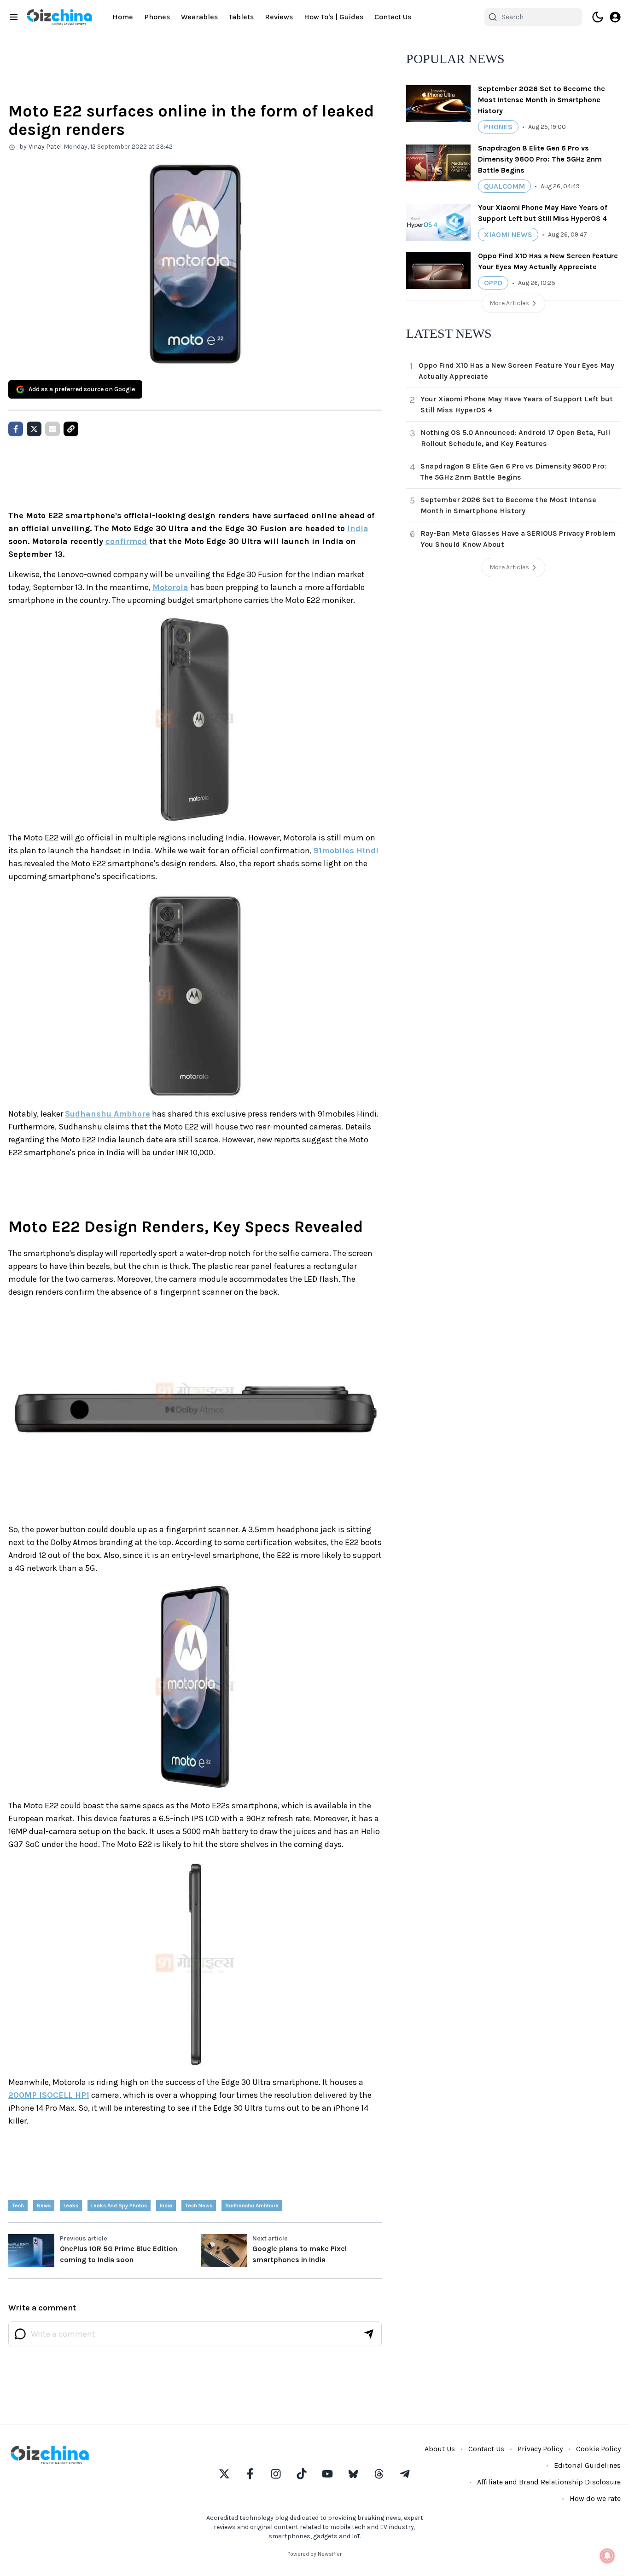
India (358, 528)
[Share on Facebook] (16, 429)
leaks (71, 2206)
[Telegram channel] (405, 2474)
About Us (440, 2449)
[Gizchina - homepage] (59, 17)
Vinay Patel (45, 147)
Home (123, 17)
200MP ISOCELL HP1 (49, 2095)
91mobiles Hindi (346, 851)
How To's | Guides (334, 17)
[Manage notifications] (607, 2556)
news (44, 2206)
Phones (157, 17)
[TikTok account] (302, 2474)
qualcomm (504, 186)
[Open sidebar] (14, 17)
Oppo (493, 283)
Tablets (241, 17)
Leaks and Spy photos (119, 2206)
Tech (18, 2206)
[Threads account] (379, 2474)
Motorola (170, 587)
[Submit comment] (369, 2334)
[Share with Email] (52, 429)
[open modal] (615, 17)
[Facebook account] (250, 2474)
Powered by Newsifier (314, 2554)
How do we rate (595, 2498)
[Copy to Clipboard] (71, 429)
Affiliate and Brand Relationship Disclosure (549, 2482)
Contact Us (393, 17)
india (166, 2206)
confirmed (126, 541)
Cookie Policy (598, 2449)
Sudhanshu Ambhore (108, 1114)
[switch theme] (598, 17)
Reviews (279, 17)
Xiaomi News (508, 234)
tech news (199, 2206)
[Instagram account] (276, 2474)
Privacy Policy (540, 2449)
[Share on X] (34, 429)
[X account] (224, 2474)
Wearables (199, 17)
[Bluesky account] (353, 2474)
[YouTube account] (327, 2474)
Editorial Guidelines (587, 2465)
